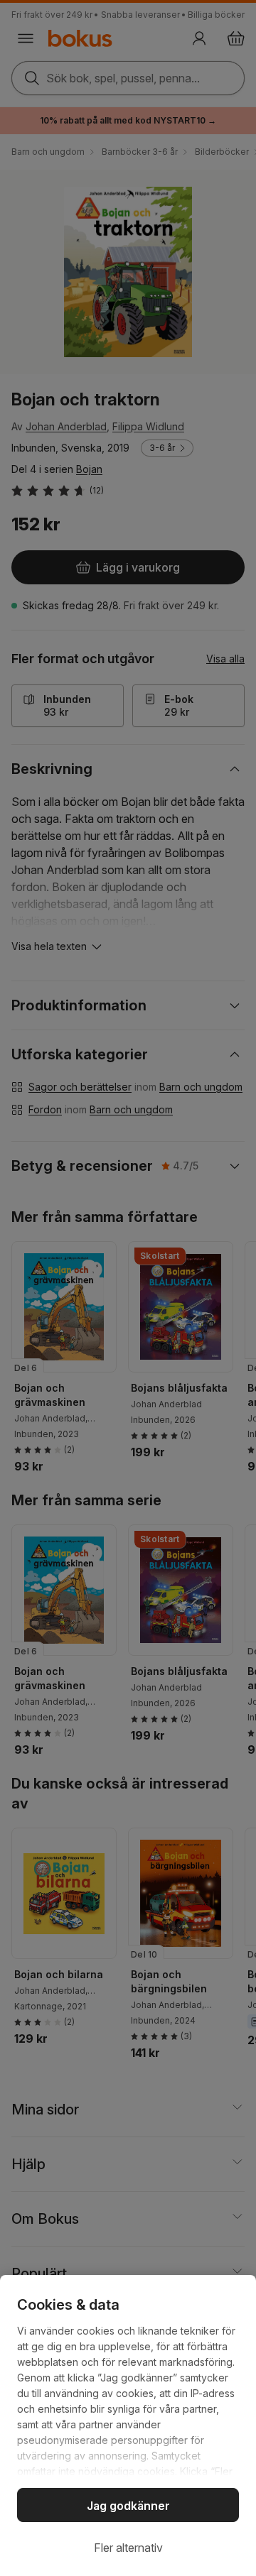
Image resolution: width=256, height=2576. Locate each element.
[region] (128, 2425)
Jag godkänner (128, 2506)
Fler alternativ (128, 2548)
